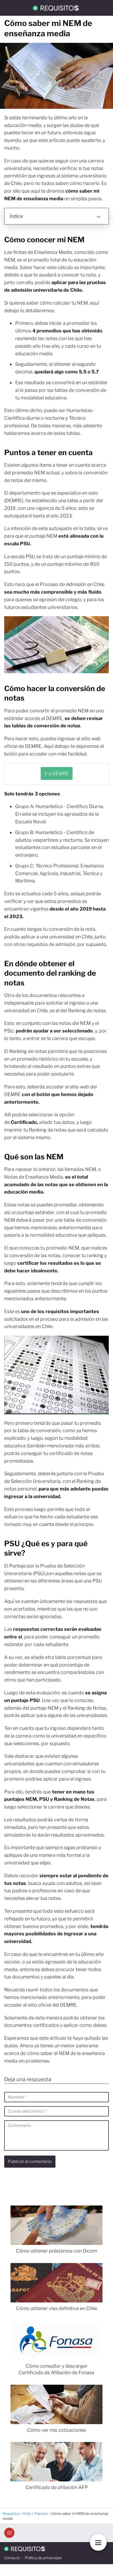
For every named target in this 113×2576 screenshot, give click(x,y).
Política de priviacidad (43, 2558)
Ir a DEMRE (57, 773)
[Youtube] (9, 2533)
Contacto (12, 2558)
